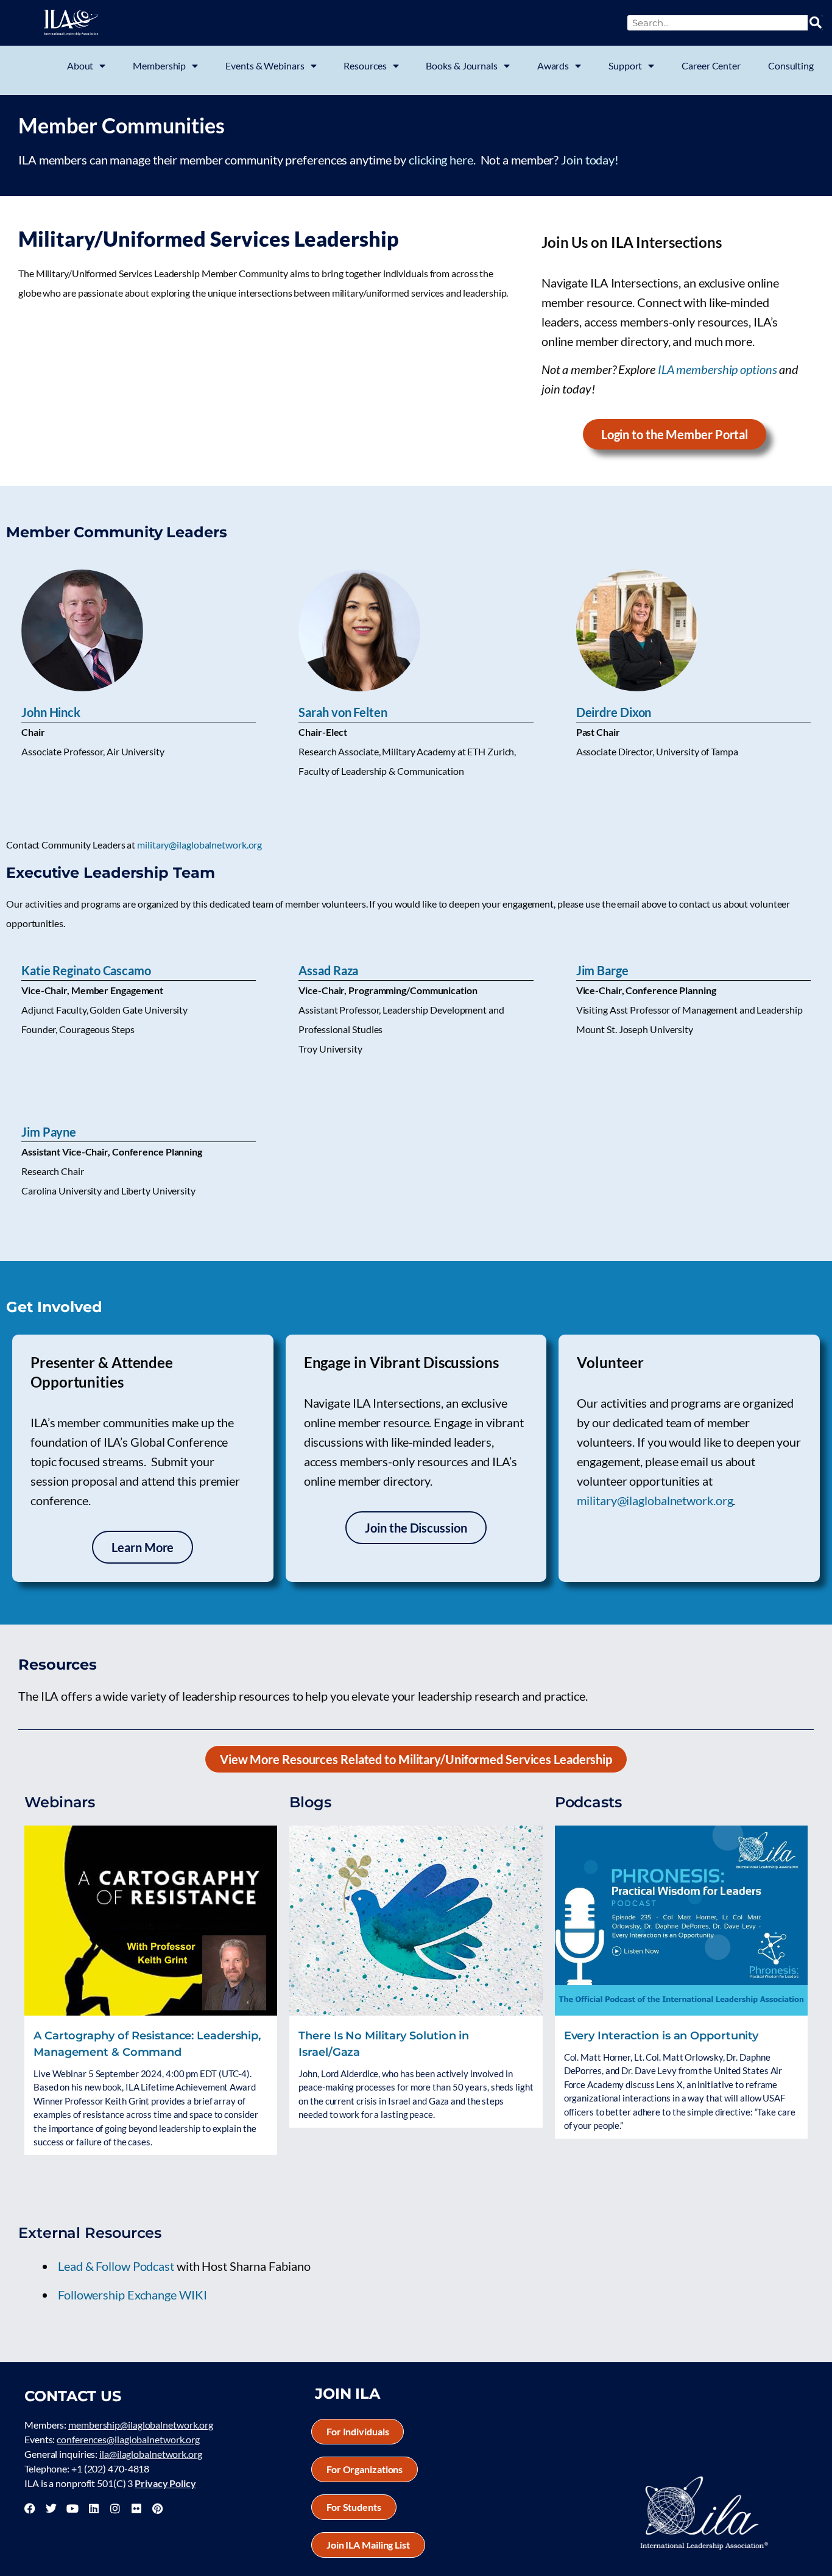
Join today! (590, 160)
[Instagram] (115, 2508)
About (80, 65)
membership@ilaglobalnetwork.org (141, 2425)
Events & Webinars (265, 65)
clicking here (441, 160)
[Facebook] (30, 2508)
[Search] (815, 23)
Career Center (711, 65)
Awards (553, 65)
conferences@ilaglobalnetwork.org (128, 2439)
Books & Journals (461, 65)
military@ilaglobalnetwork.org (199, 845)
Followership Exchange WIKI (132, 2295)
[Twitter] (51, 2508)
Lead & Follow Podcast (116, 2266)
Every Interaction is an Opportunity (661, 2036)
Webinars (60, 1802)
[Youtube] (72, 2508)
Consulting (791, 65)
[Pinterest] (157, 2508)
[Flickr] (136, 2508)
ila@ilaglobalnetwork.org (151, 2454)
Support (625, 65)
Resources (365, 65)
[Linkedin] (94, 2508)
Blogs (310, 1802)
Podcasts (588, 1802)
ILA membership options (717, 369)
